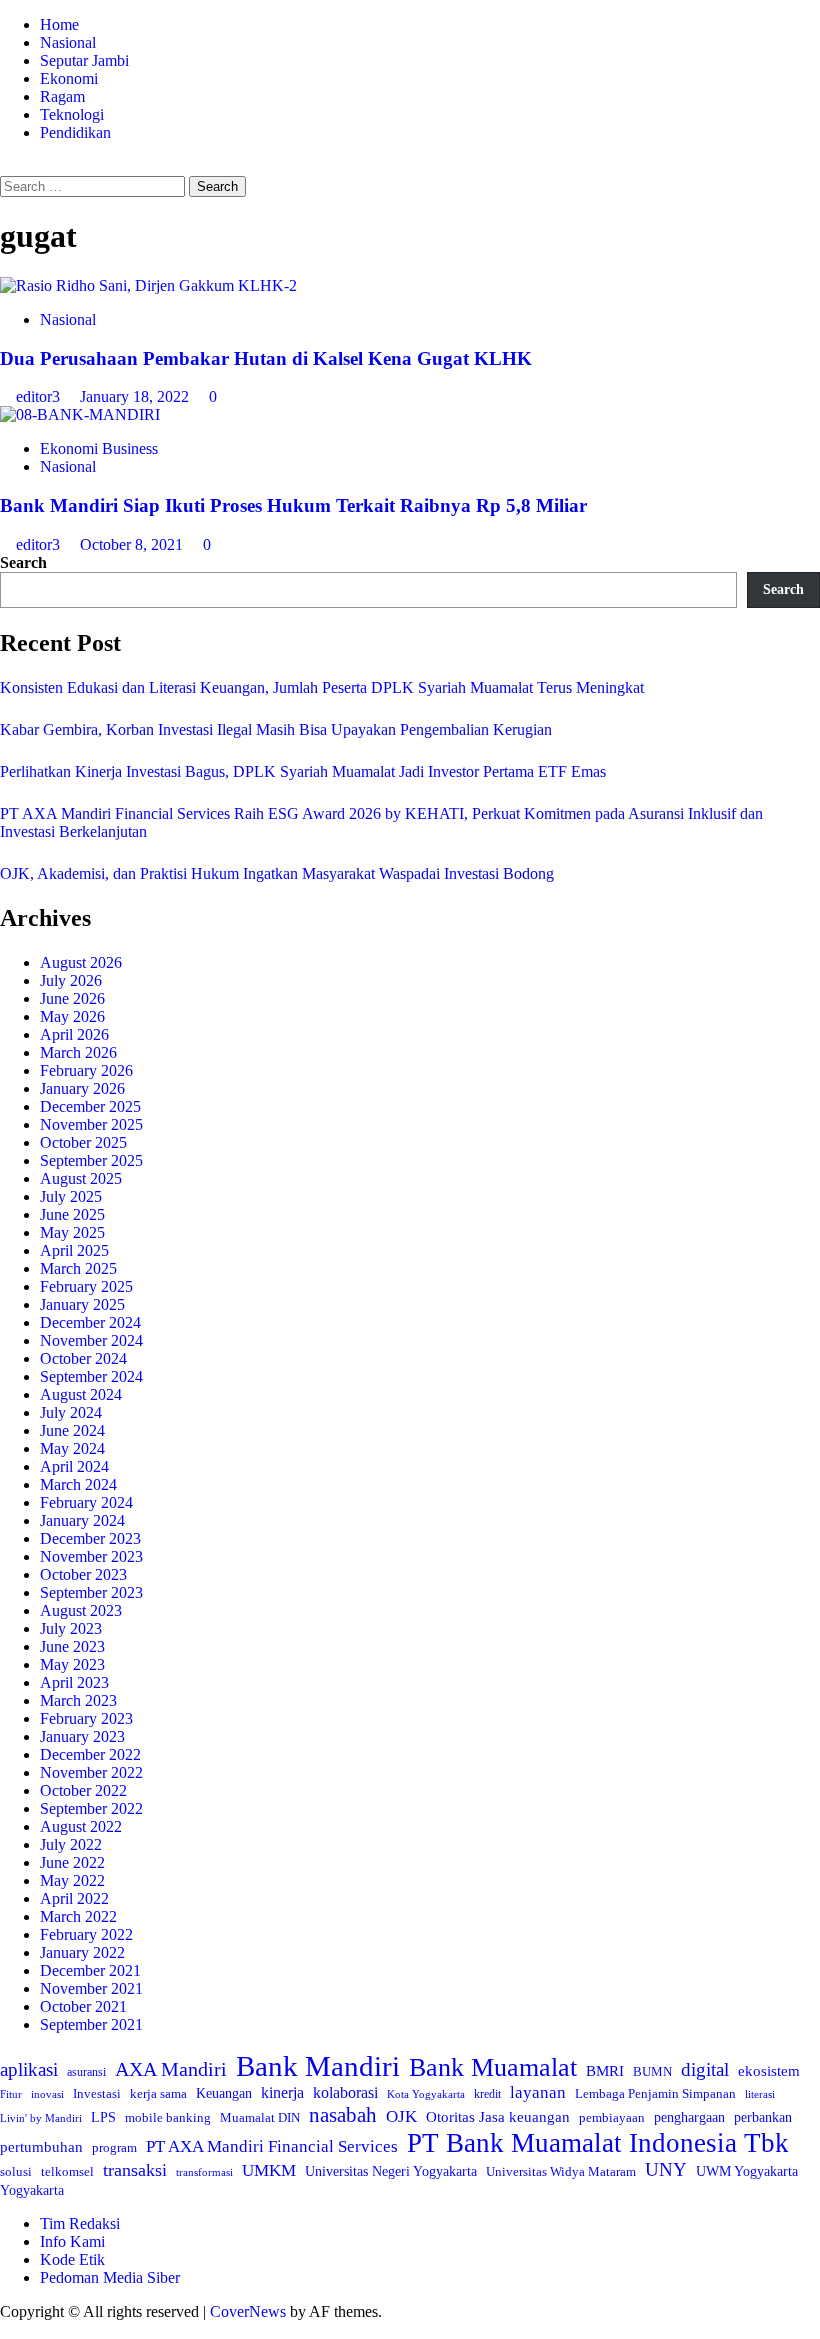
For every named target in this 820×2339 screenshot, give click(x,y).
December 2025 (90, 1106)
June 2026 (72, 998)
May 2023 (72, 1664)
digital (705, 2069)
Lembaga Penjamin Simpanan (655, 2093)
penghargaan (689, 2117)
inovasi (47, 2094)
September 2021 (91, 2024)
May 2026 (72, 1016)
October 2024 (83, 1358)
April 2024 (74, 1466)
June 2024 (72, 1430)
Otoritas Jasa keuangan (498, 2116)
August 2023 (81, 1610)
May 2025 (72, 1232)
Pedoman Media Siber (110, 2277)
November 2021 (91, 1988)
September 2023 (91, 1592)
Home (59, 24)
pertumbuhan (41, 2146)
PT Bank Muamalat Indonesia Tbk (598, 2143)
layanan (538, 2092)
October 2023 (83, 1574)
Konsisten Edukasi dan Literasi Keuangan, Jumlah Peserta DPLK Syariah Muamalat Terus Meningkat (322, 687)
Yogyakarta (32, 2190)
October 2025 (83, 1142)
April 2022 (74, 1898)
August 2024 (81, 1394)
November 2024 (91, 1340)
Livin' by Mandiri (41, 2118)
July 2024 (71, 1412)
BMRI (605, 2071)
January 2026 (82, 1088)
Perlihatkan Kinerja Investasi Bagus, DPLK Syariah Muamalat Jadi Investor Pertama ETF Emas (303, 771)
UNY (666, 2169)
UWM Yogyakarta (747, 2171)
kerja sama (158, 2093)
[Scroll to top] (6, 2329)
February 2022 (86, 1934)
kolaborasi (345, 2093)
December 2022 (90, 1754)
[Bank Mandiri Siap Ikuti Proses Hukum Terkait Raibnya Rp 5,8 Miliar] (80, 414)
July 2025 (71, 1196)
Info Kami (72, 2241)
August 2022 (81, 1826)
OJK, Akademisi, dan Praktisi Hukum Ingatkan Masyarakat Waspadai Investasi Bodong (277, 873)
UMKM (269, 2170)
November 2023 (91, 1556)
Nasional (68, 42)
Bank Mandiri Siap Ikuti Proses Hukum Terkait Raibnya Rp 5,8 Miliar (293, 505)
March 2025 (78, 1268)
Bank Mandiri (318, 2066)
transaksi (135, 2170)
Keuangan (224, 2093)
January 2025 (82, 1304)
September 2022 (91, 1808)
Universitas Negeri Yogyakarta (391, 2171)
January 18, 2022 (136, 396)
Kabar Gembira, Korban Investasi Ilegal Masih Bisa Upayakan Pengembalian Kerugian (276, 729)
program (114, 2147)
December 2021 (90, 1970)
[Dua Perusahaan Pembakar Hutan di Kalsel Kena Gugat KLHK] (148, 285)
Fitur (11, 2094)
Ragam (62, 96)
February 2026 (86, 1070)
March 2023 (78, 1700)
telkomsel (67, 2171)
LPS (103, 2117)
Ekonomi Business (99, 448)
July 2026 (71, 980)
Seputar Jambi (84, 60)
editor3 (40, 396)
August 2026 (81, 962)
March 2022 (78, 1916)
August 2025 (81, 1178)
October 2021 (83, 2006)
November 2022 (91, 1772)
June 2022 (72, 1862)
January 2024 (82, 1520)
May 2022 (72, 1880)
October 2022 (83, 1790)
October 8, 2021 (133, 544)
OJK (401, 2116)
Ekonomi (69, 78)
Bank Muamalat (493, 2067)
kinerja (282, 2092)
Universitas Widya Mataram (561, 2171)
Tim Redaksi (80, 2223)
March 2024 (78, 1484)
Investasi (97, 2093)
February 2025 (86, 1286)
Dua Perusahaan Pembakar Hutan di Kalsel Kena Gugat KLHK (266, 358)
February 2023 (86, 1718)
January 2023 (82, 1736)
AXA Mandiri (171, 2069)
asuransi (86, 2072)
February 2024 (86, 1502)
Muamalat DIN (260, 2117)
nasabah (343, 2115)
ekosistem (769, 2071)
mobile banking (168, 2117)
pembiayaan (612, 2117)
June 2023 (72, 1646)
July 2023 (71, 1628)
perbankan (763, 2117)
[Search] (6, 166)
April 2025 (74, 1250)
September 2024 (91, 1376)
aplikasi (29, 2069)
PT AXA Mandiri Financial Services (272, 2146)
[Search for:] (94, 185)
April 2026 (74, 1034)
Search (23, 562)
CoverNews (248, 2311)
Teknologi (72, 114)
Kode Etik (72, 2259)
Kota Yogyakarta (426, 2094)
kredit (487, 2094)
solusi (16, 2172)
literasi (760, 2094)
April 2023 (74, 1682)
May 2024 (72, 1448)
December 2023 (90, 1538)
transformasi (204, 2172)
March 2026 (78, 1052)
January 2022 (82, 1952)
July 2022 (71, 1844)
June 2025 (72, 1214)
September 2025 (91, 1160)
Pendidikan (75, 132)
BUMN (652, 2071)
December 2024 (90, 1322)
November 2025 (91, 1124)
